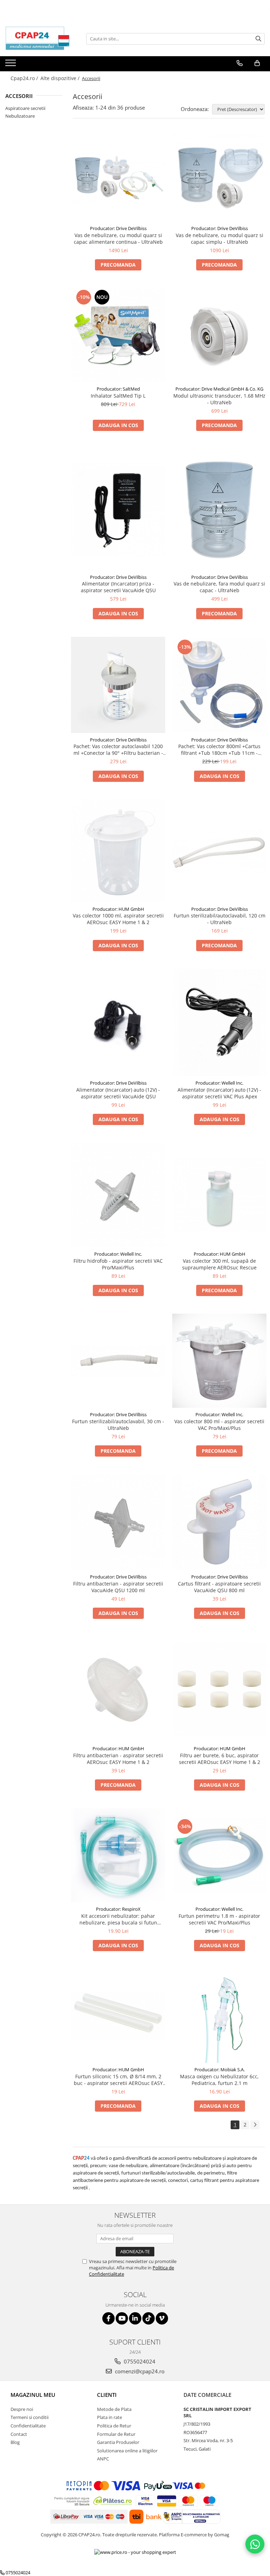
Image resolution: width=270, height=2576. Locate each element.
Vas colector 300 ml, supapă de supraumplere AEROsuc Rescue (219, 1264)
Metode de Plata (114, 2409)
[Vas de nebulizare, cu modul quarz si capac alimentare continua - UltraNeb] (118, 177)
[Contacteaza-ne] (240, 63)
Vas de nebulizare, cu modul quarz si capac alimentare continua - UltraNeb (118, 238)
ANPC (103, 2459)
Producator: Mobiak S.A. (220, 2070)
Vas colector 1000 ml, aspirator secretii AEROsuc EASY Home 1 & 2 (118, 919)
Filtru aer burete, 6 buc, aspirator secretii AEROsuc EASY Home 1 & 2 (220, 1759)
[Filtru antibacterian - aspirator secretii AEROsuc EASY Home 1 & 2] (118, 1689)
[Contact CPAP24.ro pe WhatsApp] (255, 2544)
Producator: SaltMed (118, 389)
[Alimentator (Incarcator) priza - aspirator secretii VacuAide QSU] (118, 510)
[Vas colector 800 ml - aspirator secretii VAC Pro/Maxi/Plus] (219, 1361)
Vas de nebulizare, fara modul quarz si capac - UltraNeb (219, 587)
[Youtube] (122, 2318)
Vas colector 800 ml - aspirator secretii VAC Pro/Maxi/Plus (219, 1425)
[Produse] (11, 65)
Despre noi (22, 2409)
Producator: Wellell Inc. (219, 1083)
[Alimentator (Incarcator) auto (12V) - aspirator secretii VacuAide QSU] (118, 1022)
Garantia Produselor (118, 2442)
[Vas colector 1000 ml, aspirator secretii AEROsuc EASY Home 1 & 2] (118, 851)
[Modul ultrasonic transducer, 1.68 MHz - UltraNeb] (219, 335)
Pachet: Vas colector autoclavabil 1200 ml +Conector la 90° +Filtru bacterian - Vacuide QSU (118, 750)
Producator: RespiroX (118, 1909)
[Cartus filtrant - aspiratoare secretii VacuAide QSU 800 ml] (219, 1522)
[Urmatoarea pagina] (255, 2125)
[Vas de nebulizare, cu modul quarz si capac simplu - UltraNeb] (219, 177)
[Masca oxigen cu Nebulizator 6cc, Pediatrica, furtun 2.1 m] (219, 2016)
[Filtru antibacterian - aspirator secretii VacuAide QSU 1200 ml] (118, 1522)
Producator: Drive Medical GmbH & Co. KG (219, 389)
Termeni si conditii (30, 2417)
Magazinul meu (33, 2395)
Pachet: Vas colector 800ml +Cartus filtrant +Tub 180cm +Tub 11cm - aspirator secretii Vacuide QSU (219, 750)
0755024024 (139, 2361)
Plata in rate (110, 2417)
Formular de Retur (116, 2434)
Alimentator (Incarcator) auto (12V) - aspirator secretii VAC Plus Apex (219, 1093)
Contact (19, 2434)
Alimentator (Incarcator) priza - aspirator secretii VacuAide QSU (118, 587)
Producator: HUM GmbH (118, 909)
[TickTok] (149, 2318)
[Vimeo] (162, 2318)
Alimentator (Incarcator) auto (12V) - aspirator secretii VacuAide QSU (118, 1093)
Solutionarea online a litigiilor (127, 2451)
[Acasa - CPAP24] (40, 39)
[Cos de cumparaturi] (257, 63)
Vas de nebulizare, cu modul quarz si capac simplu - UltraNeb (220, 238)
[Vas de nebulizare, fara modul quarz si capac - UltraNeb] (219, 509)
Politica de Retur (114, 2426)
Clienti (107, 2395)
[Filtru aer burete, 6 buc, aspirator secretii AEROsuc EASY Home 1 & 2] (219, 1689)
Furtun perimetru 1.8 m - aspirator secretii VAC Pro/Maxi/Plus (219, 1919)
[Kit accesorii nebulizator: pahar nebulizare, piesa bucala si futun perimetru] (118, 1855)
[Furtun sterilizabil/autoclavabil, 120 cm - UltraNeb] (219, 851)
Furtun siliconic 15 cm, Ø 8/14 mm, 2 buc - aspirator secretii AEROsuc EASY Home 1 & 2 (118, 2080)
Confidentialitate (28, 2426)
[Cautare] (258, 39)
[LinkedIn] (135, 2318)
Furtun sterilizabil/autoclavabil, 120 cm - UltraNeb (220, 919)
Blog (15, 2442)
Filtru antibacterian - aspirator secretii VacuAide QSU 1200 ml (118, 1587)
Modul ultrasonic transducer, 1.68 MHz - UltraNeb (219, 399)
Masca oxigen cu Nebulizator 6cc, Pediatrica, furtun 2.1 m (219, 2080)
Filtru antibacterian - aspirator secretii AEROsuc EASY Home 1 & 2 (118, 1759)
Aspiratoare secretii (25, 108)
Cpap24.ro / (25, 78)
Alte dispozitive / (61, 78)
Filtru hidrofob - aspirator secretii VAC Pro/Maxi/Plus (118, 1264)
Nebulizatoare (20, 116)
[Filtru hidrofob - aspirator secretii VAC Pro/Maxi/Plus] (118, 1195)
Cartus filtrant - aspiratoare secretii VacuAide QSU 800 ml (219, 1587)
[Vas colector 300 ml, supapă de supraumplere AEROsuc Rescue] (219, 1195)
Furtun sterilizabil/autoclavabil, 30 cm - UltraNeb (118, 1425)
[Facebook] (108, 2318)
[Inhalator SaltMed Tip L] (118, 335)
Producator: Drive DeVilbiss (118, 228)
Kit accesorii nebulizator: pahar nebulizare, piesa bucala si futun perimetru (118, 1919)
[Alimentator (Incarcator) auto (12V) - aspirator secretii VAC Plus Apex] (219, 1023)
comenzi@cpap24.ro (139, 2371)
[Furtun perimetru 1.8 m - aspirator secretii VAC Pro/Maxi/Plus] (219, 1855)
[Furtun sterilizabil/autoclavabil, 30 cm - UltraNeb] (118, 1361)
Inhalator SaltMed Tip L (118, 396)
